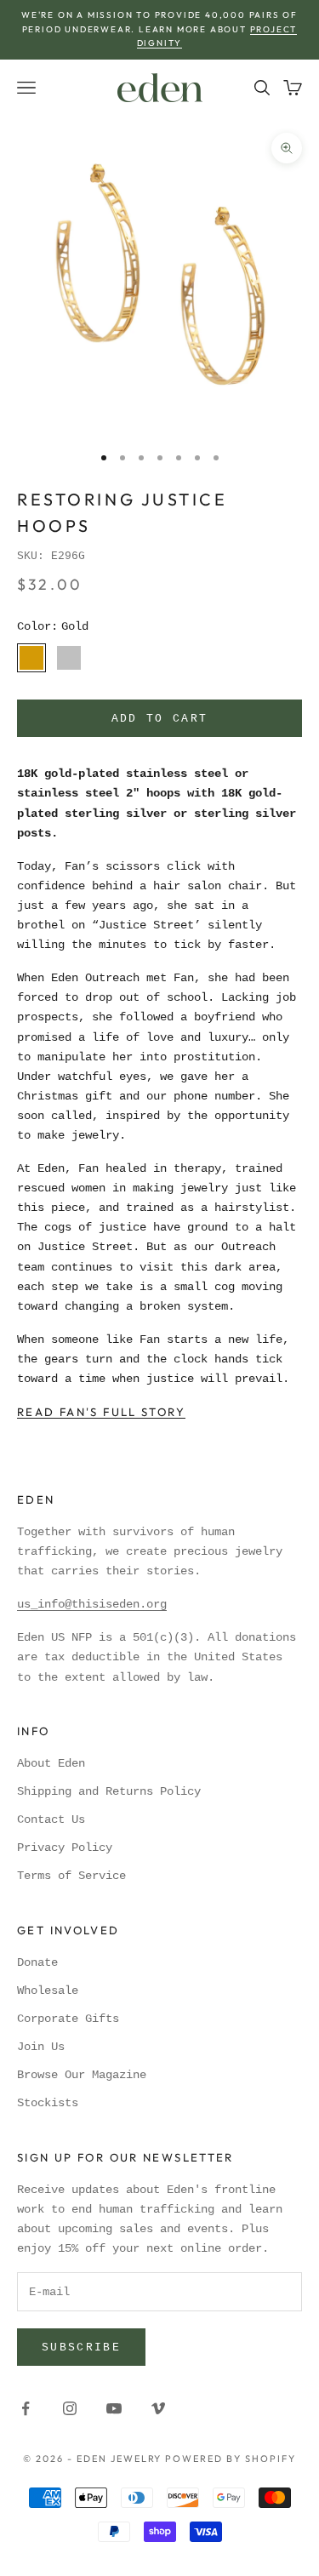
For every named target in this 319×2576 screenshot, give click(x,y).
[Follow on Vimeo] (158, 2408)
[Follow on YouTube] (114, 2408)
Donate (37, 1962)
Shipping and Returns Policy (109, 1791)
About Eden (51, 1763)
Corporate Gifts (68, 2019)
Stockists (48, 2103)
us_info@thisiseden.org (92, 1604)
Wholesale (48, 1991)
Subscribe (81, 2348)
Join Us (41, 2047)
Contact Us (51, 1819)
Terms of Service (71, 1876)
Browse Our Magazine (82, 2075)
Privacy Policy (65, 1848)
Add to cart (160, 719)
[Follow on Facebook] (26, 2408)
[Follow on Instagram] (70, 2408)
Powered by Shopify (231, 2459)
